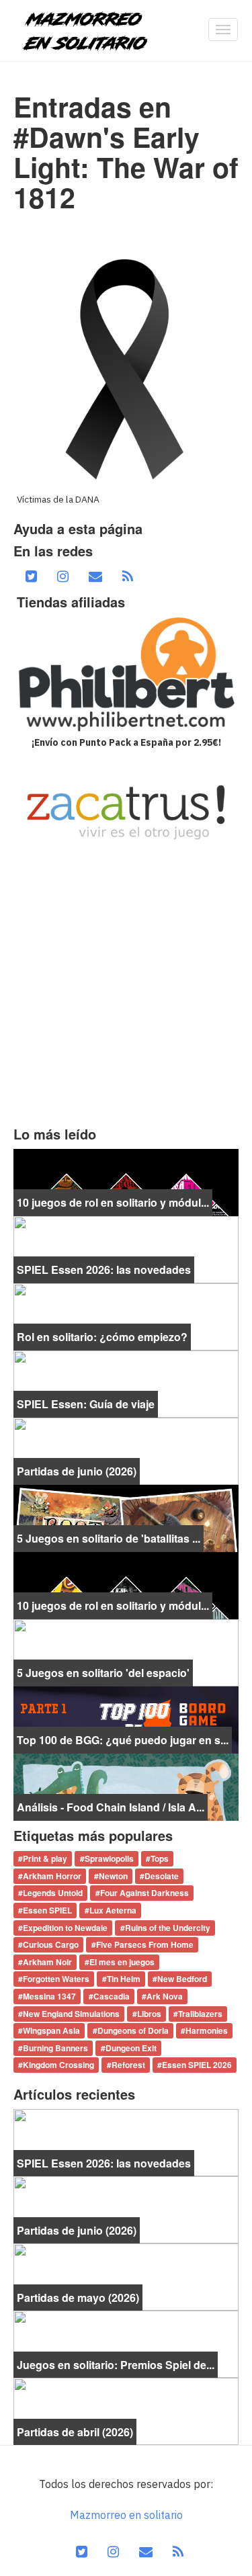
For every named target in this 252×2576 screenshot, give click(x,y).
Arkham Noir (47, 1962)
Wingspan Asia (51, 2031)
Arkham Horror (52, 1876)
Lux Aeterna (113, 1910)
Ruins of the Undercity (168, 1928)
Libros (149, 2014)
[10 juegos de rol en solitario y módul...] (126, 1181)
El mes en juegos (122, 1962)
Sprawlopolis (109, 1859)
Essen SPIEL (47, 1910)
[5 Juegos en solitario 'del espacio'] (126, 1651)
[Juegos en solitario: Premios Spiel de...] (126, 2343)
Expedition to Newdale (65, 1928)
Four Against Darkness (144, 1893)
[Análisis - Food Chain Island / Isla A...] (126, 1786)
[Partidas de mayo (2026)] (126, 2276)
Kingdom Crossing (58, 2065)
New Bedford (182, 1979)
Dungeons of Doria (133, 2031)
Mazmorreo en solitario (126, 2515)
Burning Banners (55, 2048)
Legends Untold (53, 1893)
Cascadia (112, 1996)
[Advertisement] (126, 993)
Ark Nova (165, 1996)
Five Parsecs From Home (145, 1945)
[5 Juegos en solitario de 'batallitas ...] (126, 1517)
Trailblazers (200, 2014)
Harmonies (207, 2031)
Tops (160, 1859)
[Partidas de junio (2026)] (126, 1450)
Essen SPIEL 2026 (197, 2065)
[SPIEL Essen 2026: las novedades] (126, 1248)
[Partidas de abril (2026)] (126, 2410)
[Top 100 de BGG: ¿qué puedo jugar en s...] (126, 1719)
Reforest (128, 2065)
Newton (113, 1876)
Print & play (45, 1859)
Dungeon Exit (131, 2048)
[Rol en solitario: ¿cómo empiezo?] (126, 1316)
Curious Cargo (51, 1945)
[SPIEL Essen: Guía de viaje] (126, 1383)
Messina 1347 (49, 1996)
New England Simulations (71, 2014)
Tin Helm (124, 1979)
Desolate (162, 1876)
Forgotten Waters (56, 1979)
